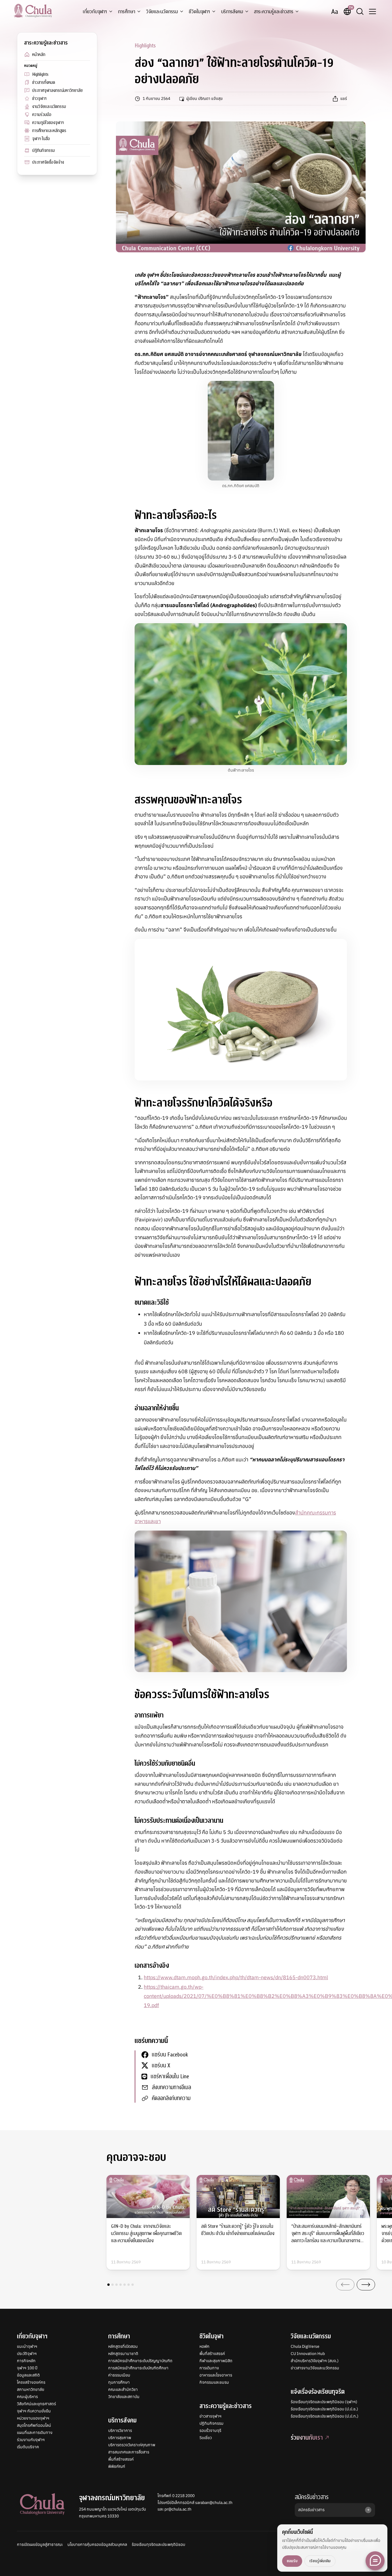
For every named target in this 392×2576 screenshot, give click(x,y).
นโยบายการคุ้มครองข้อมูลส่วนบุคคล (97, 2544)
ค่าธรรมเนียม (119, 2375)
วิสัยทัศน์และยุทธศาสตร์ (36, 2404)
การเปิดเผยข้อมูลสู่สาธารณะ (40, 2544)
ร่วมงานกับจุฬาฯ (31, 2440)
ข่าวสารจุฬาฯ (210, 2416)
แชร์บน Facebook (170, 2055)
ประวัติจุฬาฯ (27, 2354)
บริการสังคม (232, 12)
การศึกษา (127, 12)
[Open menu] (372, 11)
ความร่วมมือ (42, 115)
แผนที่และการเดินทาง (35, 2432)
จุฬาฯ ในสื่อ (41, 139)
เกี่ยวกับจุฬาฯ (95, 12)
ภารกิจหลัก (26, 2361)
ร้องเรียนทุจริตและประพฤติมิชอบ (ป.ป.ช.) (324, 2409)
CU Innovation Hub (308, 2354)
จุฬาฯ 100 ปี (27, 2368)
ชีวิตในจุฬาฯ (199, 12)
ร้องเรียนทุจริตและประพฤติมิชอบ (158, 2544)
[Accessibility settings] (335, 11)
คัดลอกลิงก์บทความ (171, 2098)
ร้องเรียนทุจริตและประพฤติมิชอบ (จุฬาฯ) (324, 2402)
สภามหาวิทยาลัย (31, 2389)
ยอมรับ (292, 2561)
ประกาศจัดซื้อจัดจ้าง (48, 162)
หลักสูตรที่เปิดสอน (123, 2346)
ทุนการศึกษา (119, 2382)
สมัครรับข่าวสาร (312, 2497)
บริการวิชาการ (120, 2430)
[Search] (360, 11)
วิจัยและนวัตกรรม (162, 12)
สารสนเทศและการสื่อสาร (129, 2452)
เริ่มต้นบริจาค (28, 2447)
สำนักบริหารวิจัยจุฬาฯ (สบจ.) (315, 2361)
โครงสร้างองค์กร (31, 2382)
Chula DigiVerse (305, 2346)
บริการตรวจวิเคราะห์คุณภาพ (132, 2445)
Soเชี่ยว (206, 2438)
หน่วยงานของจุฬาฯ (33, 2418)
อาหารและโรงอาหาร (216, 2375)
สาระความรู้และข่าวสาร (274, 12)
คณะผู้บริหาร (27, 2397)
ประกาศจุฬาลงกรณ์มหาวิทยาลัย (57, 90)
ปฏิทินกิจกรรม (43, 150)
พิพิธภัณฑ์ (117, 2466)
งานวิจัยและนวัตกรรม (49, 106)
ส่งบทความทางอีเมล (171, 2087)
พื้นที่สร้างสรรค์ (121, 2459)
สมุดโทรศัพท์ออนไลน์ (34, 2425)
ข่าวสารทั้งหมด (44, 82)
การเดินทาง (209, 2368)
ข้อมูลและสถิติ (28, 2375)
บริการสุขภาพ (120, 2438)
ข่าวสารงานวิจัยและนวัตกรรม (315, 2368)
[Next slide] (366, 2285)
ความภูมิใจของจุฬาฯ (48, 123)
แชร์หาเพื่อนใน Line (170, 2076)
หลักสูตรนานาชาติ (123, 2354)
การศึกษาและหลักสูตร (49, 131)
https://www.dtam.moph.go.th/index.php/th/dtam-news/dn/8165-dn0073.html (236, 1977)
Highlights (40, 74)
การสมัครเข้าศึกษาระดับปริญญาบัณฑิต (140, 2361)
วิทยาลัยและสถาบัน (124, 2397)
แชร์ (344, 98)
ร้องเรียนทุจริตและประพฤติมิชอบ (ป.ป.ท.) (325, 2416)
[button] (108, 2285)
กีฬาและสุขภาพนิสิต (216, 2361)
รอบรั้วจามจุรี (210, 2430)
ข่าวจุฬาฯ (39, 98)
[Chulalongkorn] (33, 11)
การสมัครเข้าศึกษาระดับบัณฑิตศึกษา (138, 2368)
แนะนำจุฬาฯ (27, 2346)
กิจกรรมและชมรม (214, 2382)
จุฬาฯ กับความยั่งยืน (34, 2411)
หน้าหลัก (39, 55)
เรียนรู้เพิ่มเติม (320, 2561)
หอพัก (204, 2346)
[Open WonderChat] (375, 2561)
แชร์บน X (161, 2065)
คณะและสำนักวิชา (123, 2389)
